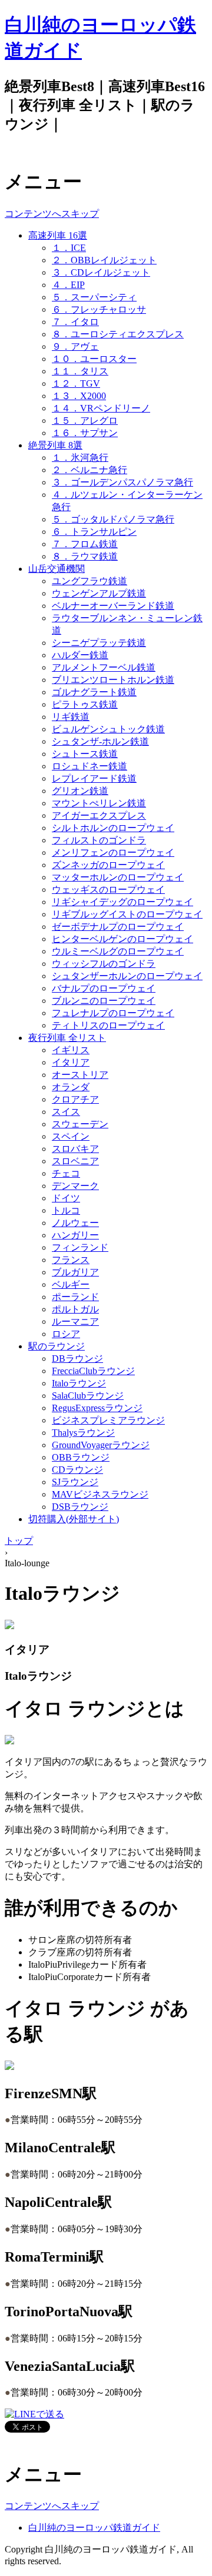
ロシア (66, 1334)
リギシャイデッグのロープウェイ (122, 902)
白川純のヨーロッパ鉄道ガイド (94, 2528)
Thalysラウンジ (83, 1433)
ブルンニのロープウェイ (104, 1001)
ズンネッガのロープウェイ (108, 865)
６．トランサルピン (94, 532)
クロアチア (75, 1099)
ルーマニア (75, 1322)
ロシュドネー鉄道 (90, 766)
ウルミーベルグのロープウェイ (118, 951)
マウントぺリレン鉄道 (99, 803)
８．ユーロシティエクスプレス (118, 334)
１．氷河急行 (80, 458)
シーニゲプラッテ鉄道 (99, 643)
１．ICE (69, 248)
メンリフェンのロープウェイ (113, 852)
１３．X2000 (79, 396)
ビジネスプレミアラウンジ (108, 1420)
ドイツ (66, 1198)
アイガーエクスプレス (99, 815)
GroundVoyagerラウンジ (101, 1445)
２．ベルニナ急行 (90, 470)
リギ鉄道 (71, 717)
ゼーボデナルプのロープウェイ (118, 927)
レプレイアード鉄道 (94, 778)
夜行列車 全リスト (67, 1038)
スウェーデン (80, 1124)
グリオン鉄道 (80, 791)
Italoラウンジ (79, 1383)
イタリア (71, 1062)
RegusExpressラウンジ (97, 1408)
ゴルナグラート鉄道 (94, 692)
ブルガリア (75, 1272)
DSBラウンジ (80, 1507)
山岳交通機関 (57, 569)
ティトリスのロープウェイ (108, 1025)
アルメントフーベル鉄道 (104, 667)
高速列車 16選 (58, 235)
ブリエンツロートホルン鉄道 (113, 680)
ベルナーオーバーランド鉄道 (113, 606)
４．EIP (68, 285)
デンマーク (75, 1186)
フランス (71, 1260)
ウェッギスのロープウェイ (108, 890)
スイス (66, 1112)
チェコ (66, 1173)
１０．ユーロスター (94, 359)
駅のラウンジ (57, 1346)
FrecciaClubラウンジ (93, 1371)
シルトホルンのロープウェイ (113, 828)
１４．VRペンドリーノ (101, 408)
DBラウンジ (77, 1359)
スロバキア (75, 1149)
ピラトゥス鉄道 (85, 704)
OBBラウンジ (81, 1457)
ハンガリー (75, 1235)
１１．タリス (80, 371)
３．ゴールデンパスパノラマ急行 (122, 482)
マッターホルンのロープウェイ (118, 877)
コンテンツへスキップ (52, 214)
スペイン (71, 1136)
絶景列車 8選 (55, 445)
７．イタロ (75, 322)
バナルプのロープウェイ (104, 988)
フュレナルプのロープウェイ (113, 1013)
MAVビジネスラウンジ (100, 1494)
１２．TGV (76, 383)
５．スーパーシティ (94, 297)
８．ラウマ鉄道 (85, 556)
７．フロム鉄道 (85, 544)
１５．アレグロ (85, 421)
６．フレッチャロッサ (99, 309)
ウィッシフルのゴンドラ (104, 964)
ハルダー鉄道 (80, 655)
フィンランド (80, 1247)
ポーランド (75, 1297)
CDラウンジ (77, 1470)
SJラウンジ (75, 1482)
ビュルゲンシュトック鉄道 (108, 729)
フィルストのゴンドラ (99, 840)
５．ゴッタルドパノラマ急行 (113, 519)
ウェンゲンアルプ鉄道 (99, 593)
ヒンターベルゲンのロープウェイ (122, 939)
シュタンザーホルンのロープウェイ (127, 976)
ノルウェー (75, 1223)
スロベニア (75, 1161)
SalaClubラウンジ (88, 1396)
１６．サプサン (85, 433)
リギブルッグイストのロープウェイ (127, 914)
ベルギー (71, 1284)
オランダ (71, 1087)
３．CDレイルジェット (101, 272)
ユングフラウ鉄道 (90, 581)
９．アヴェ (75, 346)
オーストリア (80, 1075)
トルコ (66, 1210)
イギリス (71, 1050)
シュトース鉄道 (85, 754)
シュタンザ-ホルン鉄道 (100, 741)
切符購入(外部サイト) (74, 1519)
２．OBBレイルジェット (104, 260)
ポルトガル (75, 1309)
